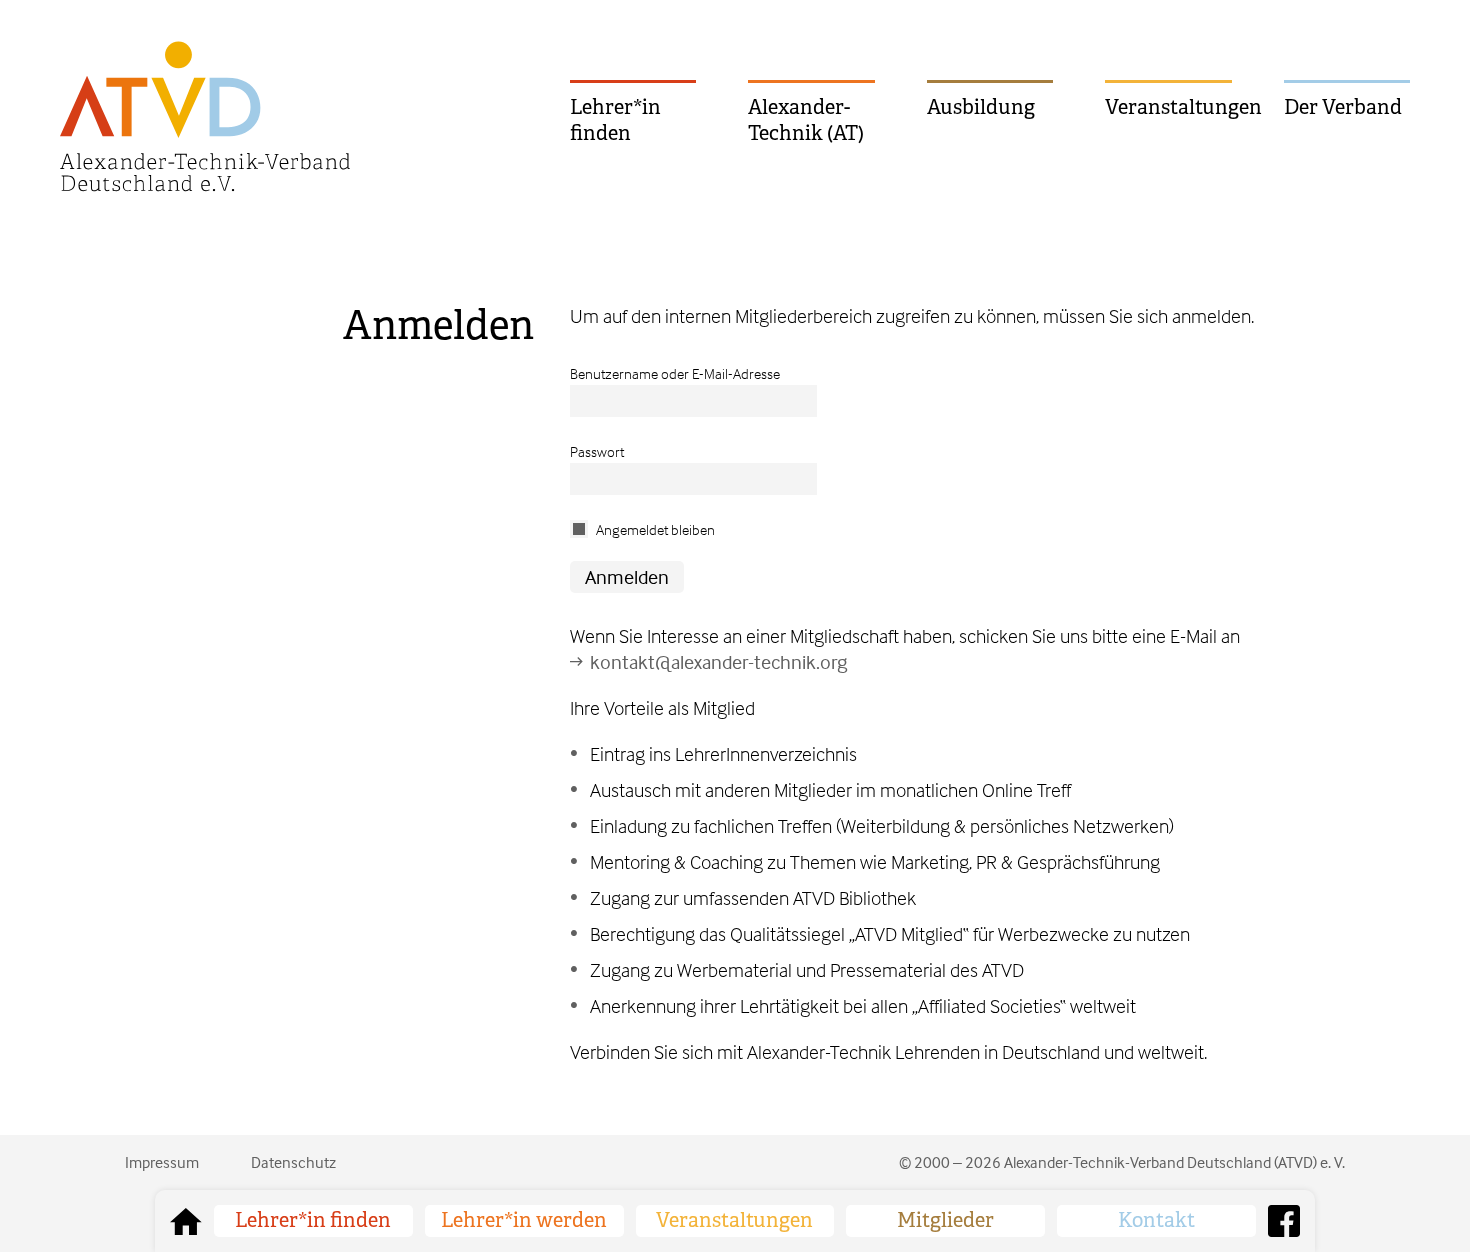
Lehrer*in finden (615, 120)
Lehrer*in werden (524, 1220)
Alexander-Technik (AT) (806, 120)
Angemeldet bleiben (655, 529)
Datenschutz (293, 1162)
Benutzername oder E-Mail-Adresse (675, 373)
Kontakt (1156, 1220)
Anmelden (438, 325)
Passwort (597, 451)
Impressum (162, 1162)
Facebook (1284, 1221)
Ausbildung (981, 107)
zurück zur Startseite (186, 1221)
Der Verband (1343, 107)
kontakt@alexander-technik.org (718, 661)
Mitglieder (945, 1220)
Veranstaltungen (1168, 107)
